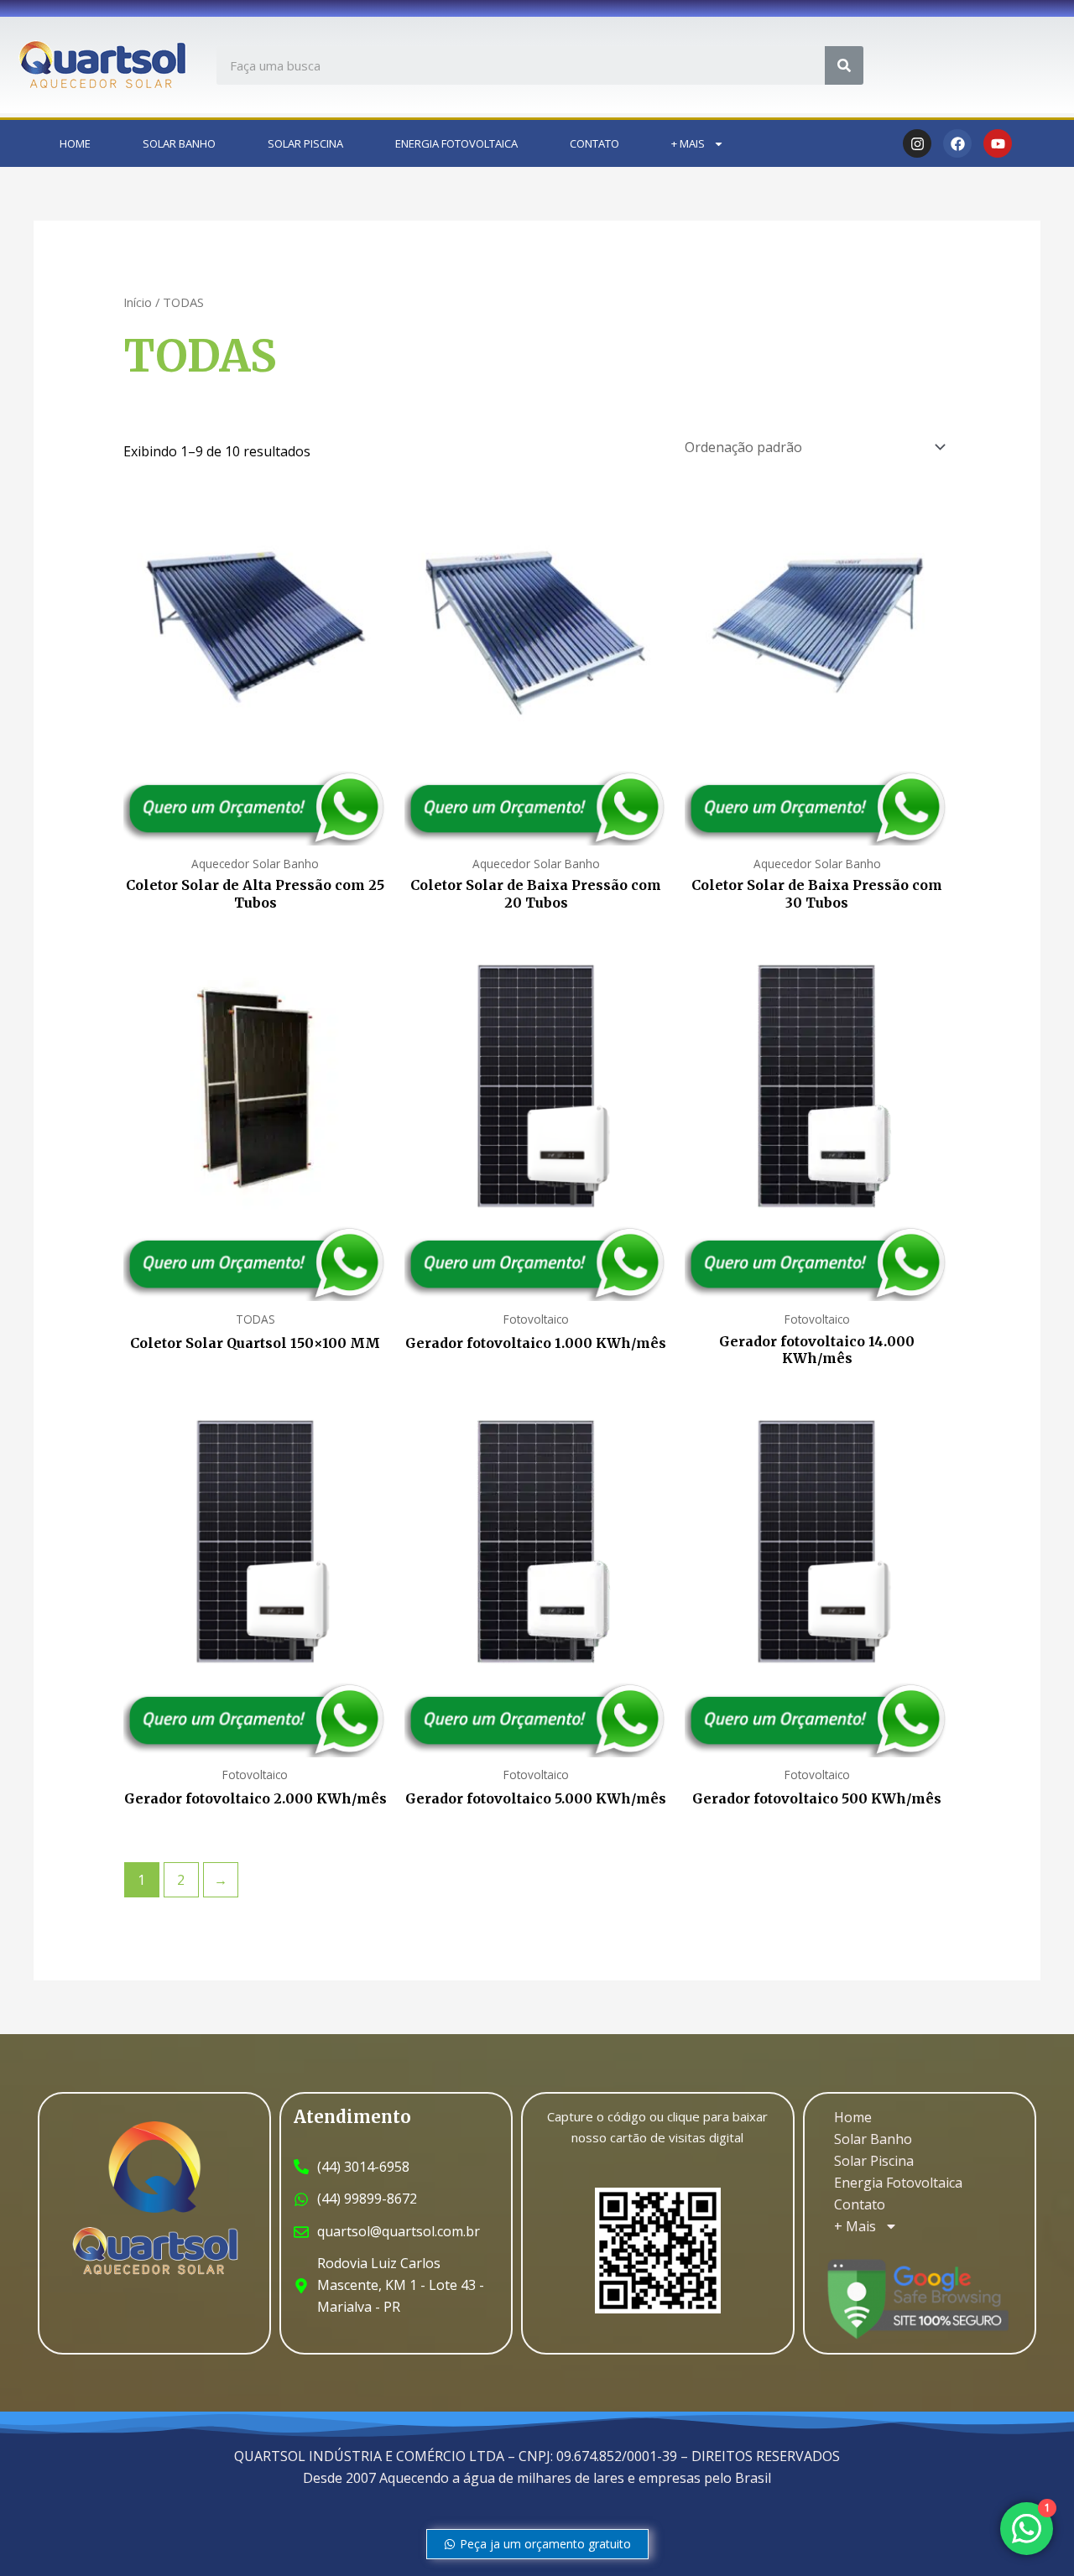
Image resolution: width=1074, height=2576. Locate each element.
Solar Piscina (305, 143)
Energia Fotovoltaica (456, 143)
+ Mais (688, 143)
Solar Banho (179, 143)
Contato (594, 143)
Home (75, 143)
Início (138, 302)
